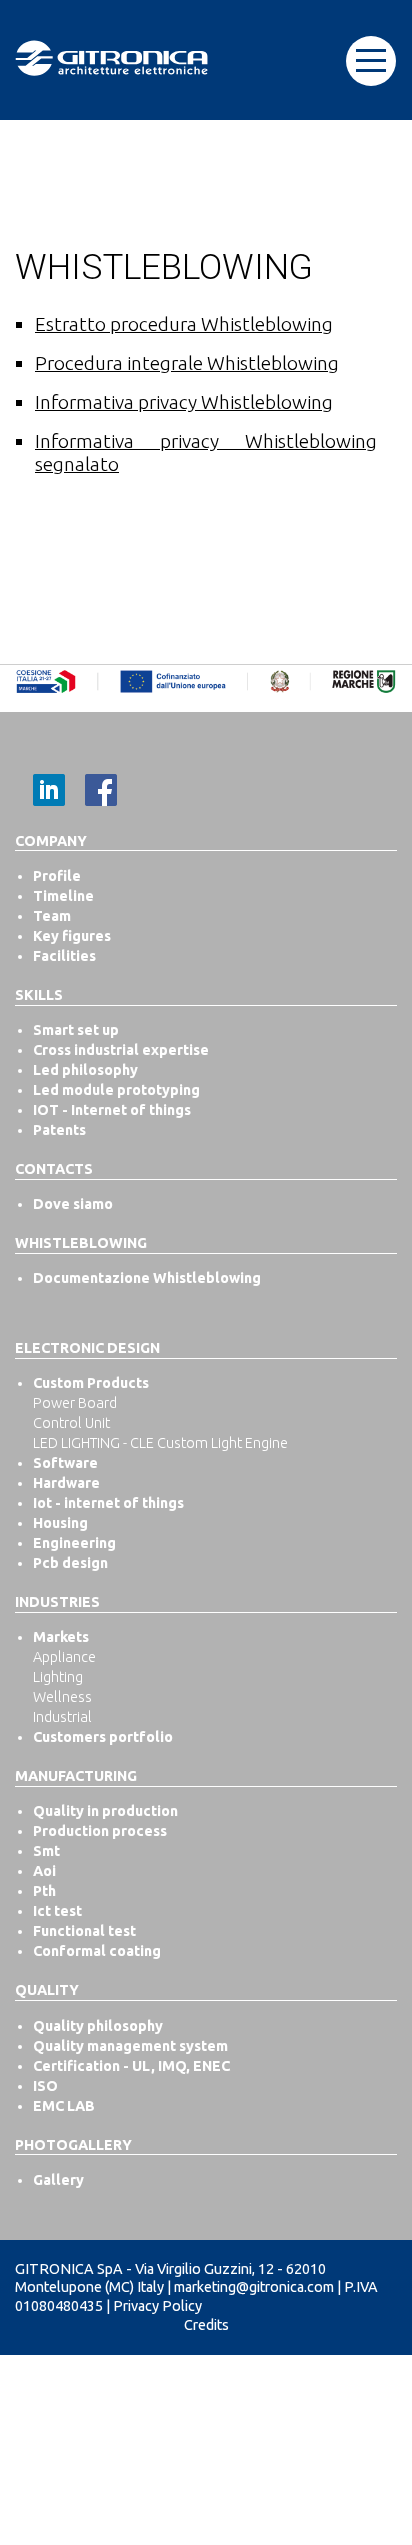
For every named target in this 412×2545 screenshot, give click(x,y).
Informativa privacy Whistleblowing (184, 402)
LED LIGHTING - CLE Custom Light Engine (160, 1443)
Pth (44, 1891)
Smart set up (76, 1030)
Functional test (84, 1931)
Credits (206, 2325)
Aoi (44, 1871)
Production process (100, 1831)
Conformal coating (97, 1951)
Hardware (66, 1483)
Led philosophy (85, 1070)
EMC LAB (64, 2106)
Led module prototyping (116, 1090)
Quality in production (105, 1811)
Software (65, 1463)
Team (52, 916)
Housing (60, 1523)
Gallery (58, 2180)
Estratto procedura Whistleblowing (184, 324)
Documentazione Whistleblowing (147, 1278)
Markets (61, 1637)
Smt (46, 1851)
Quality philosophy (98, 2026)
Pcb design (70, 1563)
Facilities (64, 956)
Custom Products (91, 1383)
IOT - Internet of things (112, 1110)
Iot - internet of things (108, 1503)
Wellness (62, 1697)
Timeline (63, 896)
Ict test (57, 1911)
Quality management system (130, 2046)
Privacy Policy (157, 2306)
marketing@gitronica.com (254, 2287)
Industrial (62, 1717)
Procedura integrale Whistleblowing (187, 363)
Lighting (58, 1677)
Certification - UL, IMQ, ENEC (131, 2066)
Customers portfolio (103, 1737)
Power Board (75, 1403)
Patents (59, 1130)
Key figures (72, 936)
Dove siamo (73, 1204)
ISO (45, 2086)
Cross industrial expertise (121, 1050)
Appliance (64, 1657)
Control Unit (71, 1423)
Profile (57, 876)
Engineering (74, 1543)
